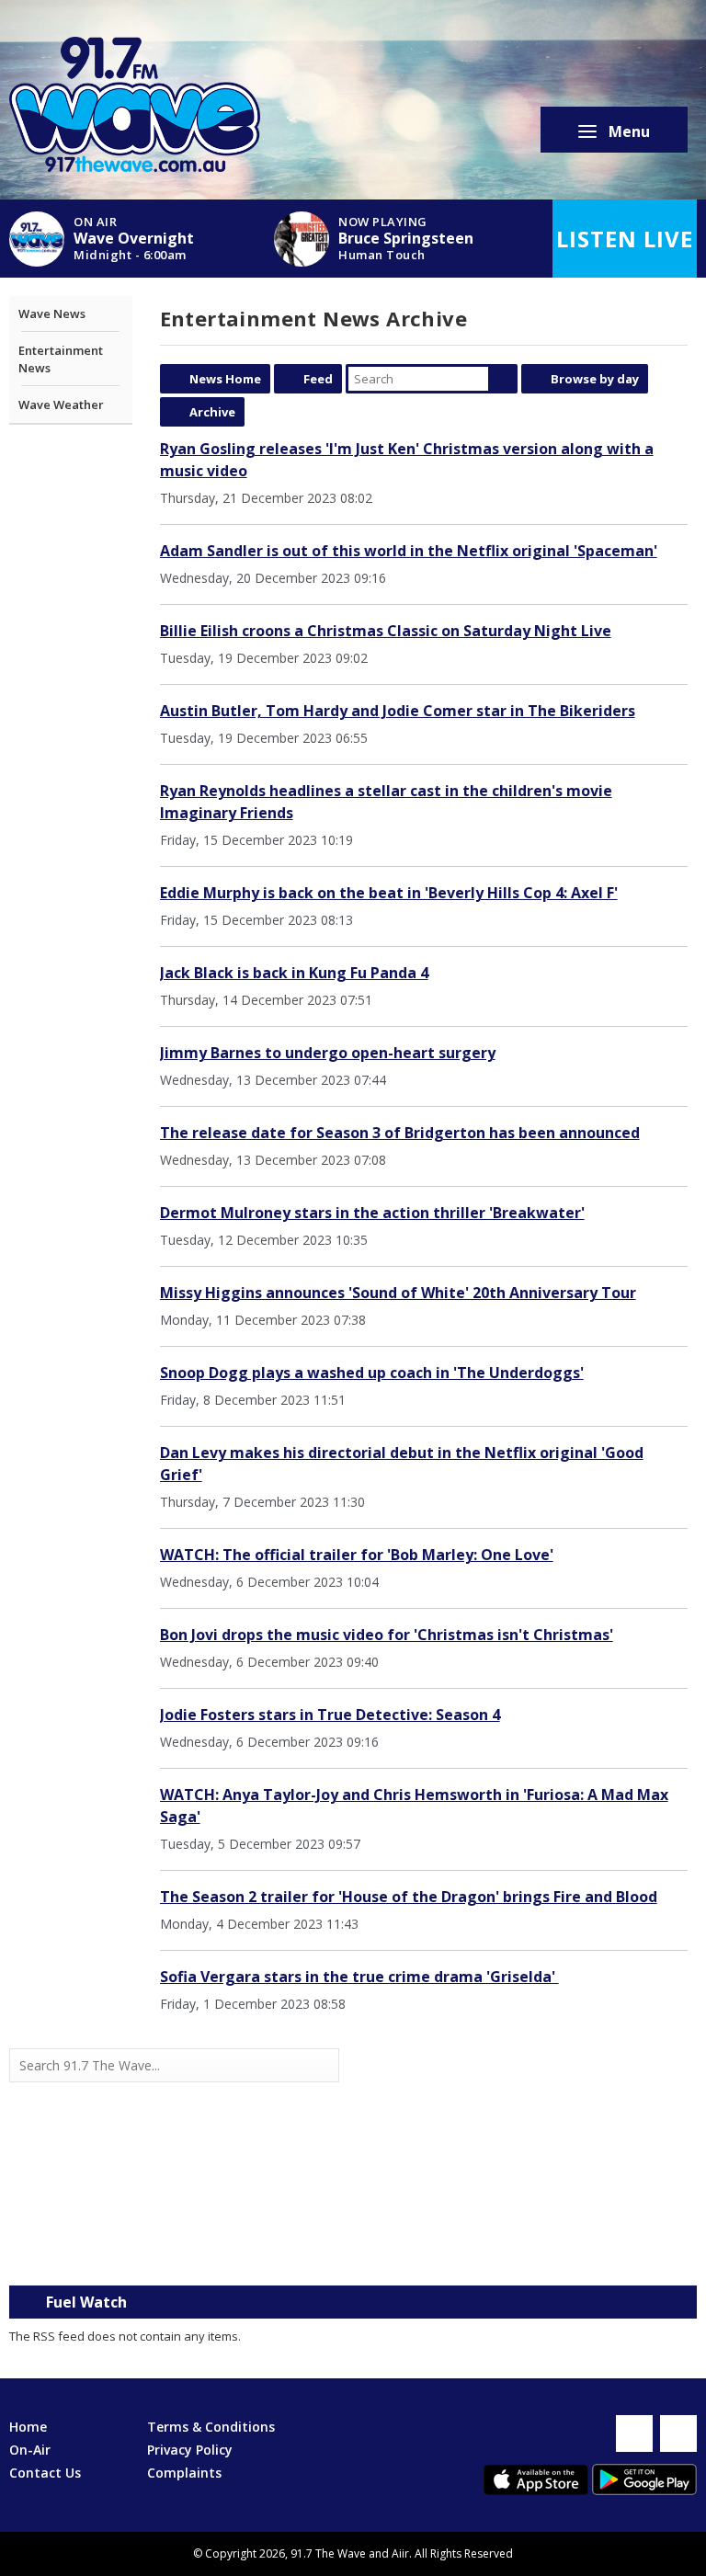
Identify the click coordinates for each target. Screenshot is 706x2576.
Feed (318, 379)
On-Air (30, 2450)
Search (503, 379)
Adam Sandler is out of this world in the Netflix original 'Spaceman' (409, 551)
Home (28, 2427)
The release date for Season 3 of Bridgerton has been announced (400, 1133)
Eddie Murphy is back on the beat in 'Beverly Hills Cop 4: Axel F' (389, 893)
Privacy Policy (190, 2450)
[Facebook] (634, 2434)
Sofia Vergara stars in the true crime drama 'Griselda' (359, 1977)
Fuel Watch (86, 2302)
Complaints (184, 2473)
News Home (225, 379)
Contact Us (45, 2473)
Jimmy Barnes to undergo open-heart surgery (328, 1053)
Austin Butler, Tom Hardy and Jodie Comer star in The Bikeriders (398, 711)
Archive (212, 412)
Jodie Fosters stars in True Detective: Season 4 (330, 1715)
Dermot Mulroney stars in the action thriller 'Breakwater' (372, 1213)
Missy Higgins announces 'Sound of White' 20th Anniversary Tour (398, 1293)
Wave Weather (61, 405)
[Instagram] (678, 2434)
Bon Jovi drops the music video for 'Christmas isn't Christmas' (387, 1635)
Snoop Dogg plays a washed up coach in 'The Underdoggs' (372, 1373)
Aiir (400, 2553)
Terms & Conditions (211, 2427)
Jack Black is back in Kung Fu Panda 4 (294, 973)
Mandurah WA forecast (525, 2249)
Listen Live (625, 239)
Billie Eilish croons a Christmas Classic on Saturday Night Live (386, 631)
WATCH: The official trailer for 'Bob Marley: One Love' (357, 1555)
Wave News (52, 313)
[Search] (324, 2066)
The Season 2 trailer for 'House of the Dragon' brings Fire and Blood (409, 1897)
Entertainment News (61, 359)
